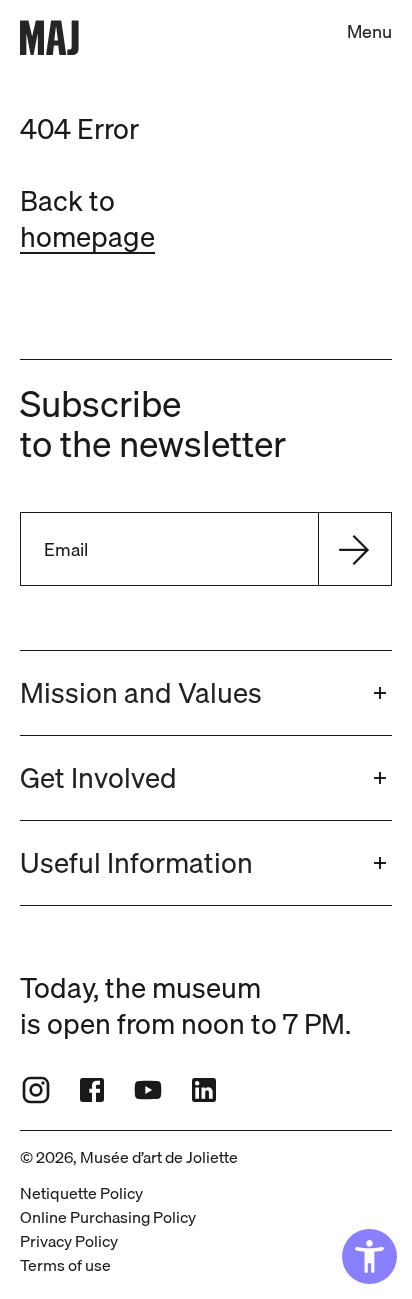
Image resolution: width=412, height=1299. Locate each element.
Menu (369, 31)
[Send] (354, 549)
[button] (206, 693)
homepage (87, 236)
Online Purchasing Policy (108, 1217)
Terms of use (65, 1265)
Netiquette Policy (81, 1193)
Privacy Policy (69, 1241)
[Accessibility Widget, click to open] (369, 1256)
